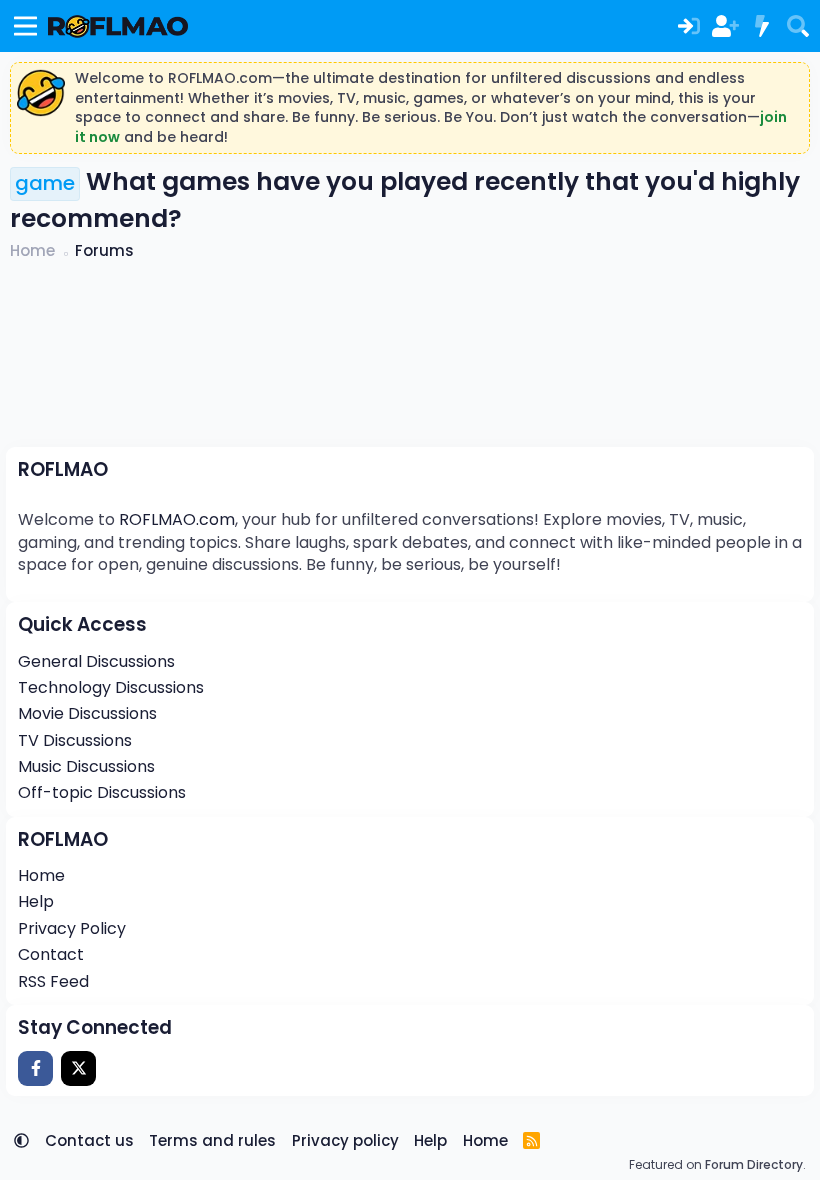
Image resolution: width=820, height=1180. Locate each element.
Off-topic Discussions (102, 792)
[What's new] (761, 26)
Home (41, 875)
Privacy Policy (72, 928)
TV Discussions (75, 740)
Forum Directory (754, 1164)
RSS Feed (53, 981)
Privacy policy (345, 1140)
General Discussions (96, 661)
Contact (51, 954)
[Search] (798, 26)
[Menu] (25, 26)
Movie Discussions (87, 713)
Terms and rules (212, 1140)
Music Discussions (86, 766)
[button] (21, 1140)
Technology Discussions (111, 687)
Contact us (89, 1140)
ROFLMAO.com (177, 519)
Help (36, 901)
